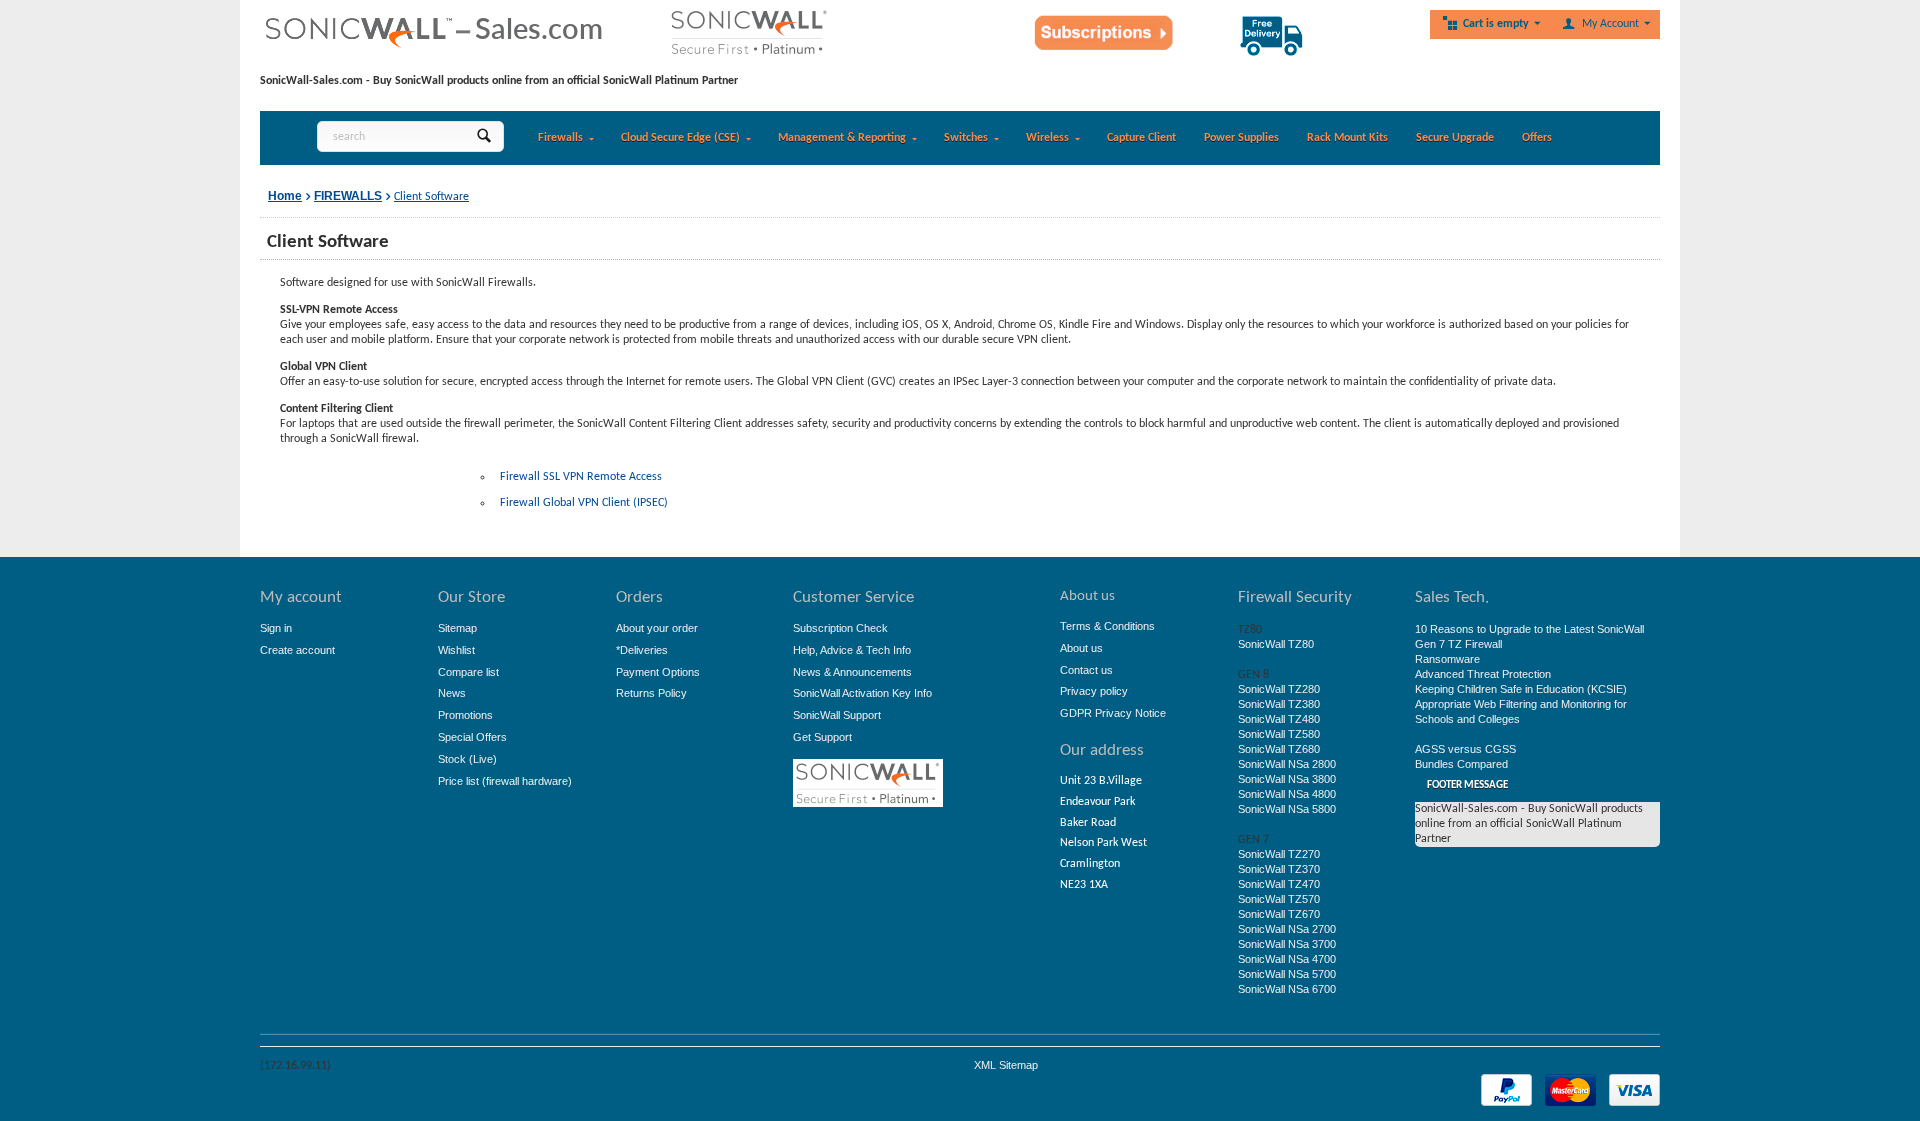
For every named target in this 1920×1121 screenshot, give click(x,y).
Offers (1537, 138)
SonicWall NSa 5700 (1287, 974)
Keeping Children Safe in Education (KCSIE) (1521, 689)
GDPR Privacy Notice (1113, 713)
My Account (1610, 24)
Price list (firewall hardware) (505, 781)
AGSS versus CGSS (1465, 749)
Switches (966, 138)
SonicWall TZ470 (1279, 884)
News (452, 693)
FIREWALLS (348, 196)
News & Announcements (852, 672)
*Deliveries (642, 650)
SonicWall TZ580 (1279, 734)
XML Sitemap (1006, 1065)
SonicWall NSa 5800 (1287, 809)
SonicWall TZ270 (1279, 854)
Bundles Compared (1461, 764)
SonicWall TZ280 (1279, 689)
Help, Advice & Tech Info (852, 650)
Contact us (1086, 670)
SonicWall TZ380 (1279, 704)
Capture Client (1141, 138)
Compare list (468, 672)
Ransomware (1447, 659)
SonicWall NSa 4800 (1287, 794)
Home (285, 196)
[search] (483, 136)
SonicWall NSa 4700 (1287, 959)
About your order (657, 628)
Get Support (822, 737)
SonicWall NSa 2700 (1287, 929)
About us (1081, 648)
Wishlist (456, 650)
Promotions (465, 715)
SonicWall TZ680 (1279, 749)
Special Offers (472, 737)
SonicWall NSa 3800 (1287, 779)
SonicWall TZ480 (1279, 719)
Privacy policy (1094, 691)
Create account (297, 650)
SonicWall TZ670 (1279, 914)
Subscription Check (840, 628)
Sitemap (457, 628)
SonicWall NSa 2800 (1287, 764)
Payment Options (658, 672)
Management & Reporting (842, 138)
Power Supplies (1241, 138)
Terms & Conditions (1107, 626)
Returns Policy (651, 693)
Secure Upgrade (1455, 138)
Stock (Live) (467, 759)
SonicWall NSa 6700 (1287, 989)
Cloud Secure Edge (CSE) (680, 138)
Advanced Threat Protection (1483, 674)
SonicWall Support (837, 715)
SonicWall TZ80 (1276, 644)
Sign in (276, 628)
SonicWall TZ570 (1279, 899)
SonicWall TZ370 (1279, 869)
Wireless (1047, 138)
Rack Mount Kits (1347, 138)
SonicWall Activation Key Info (862, 693)
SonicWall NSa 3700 (1287, 944)
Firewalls (560, 138)
